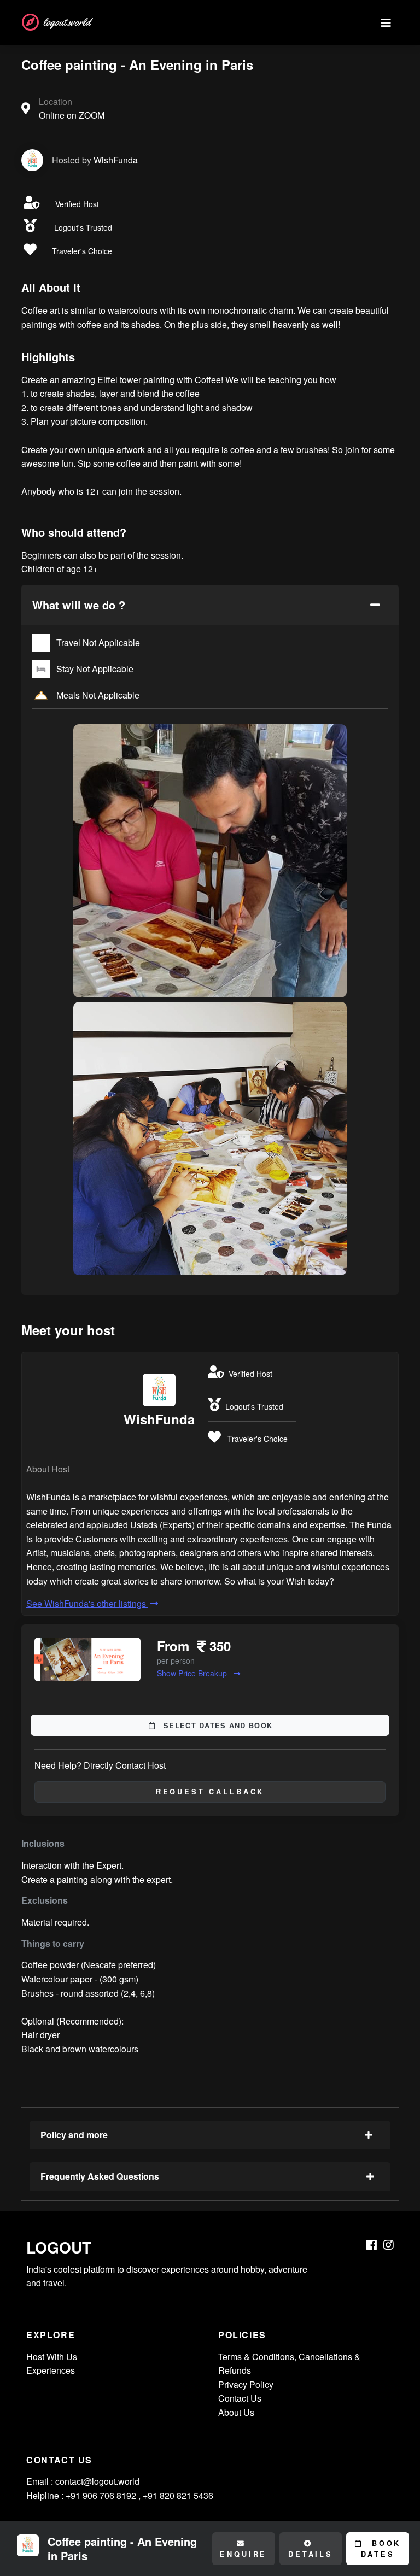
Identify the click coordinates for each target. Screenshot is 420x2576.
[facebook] (372, 2245)
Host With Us (52, 2357)
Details (311, 2554)
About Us (236, 2412)
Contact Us (240, 2398)
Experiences (51, 2370)
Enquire (243, 2554)
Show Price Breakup (193, 1673)
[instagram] (389, 2245)
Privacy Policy (246, 2384)
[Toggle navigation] (386, 23)
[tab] (210, 605)
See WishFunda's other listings (87, 1603)
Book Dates (381, 2549)
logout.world (67, 22)
